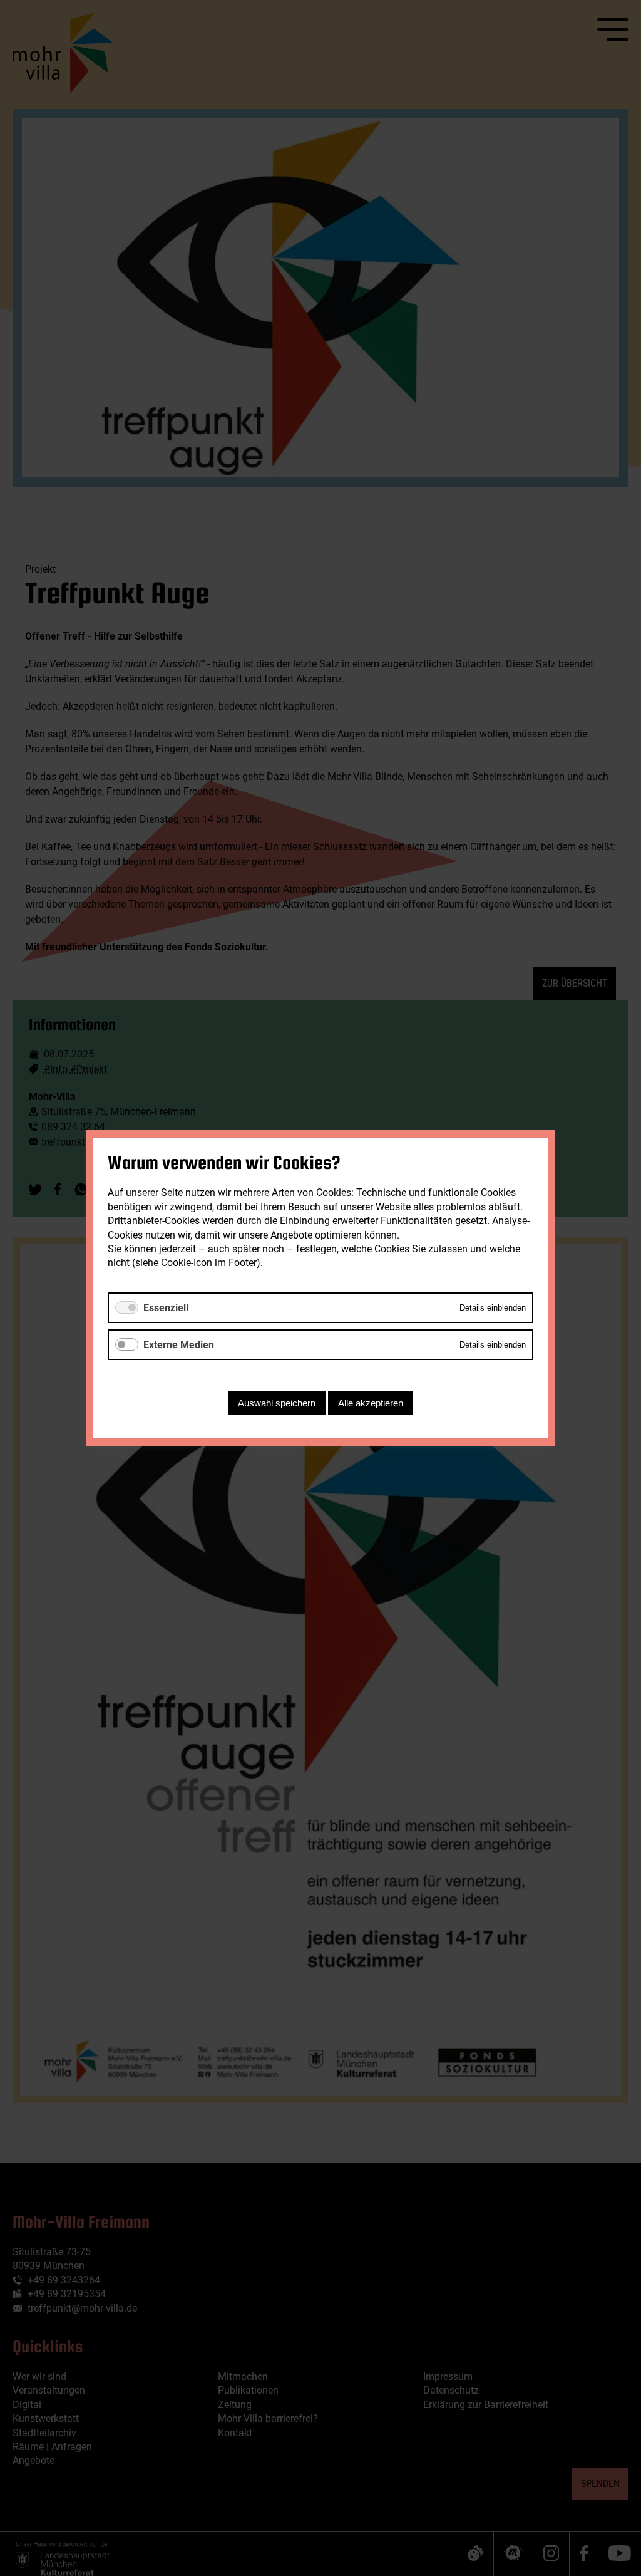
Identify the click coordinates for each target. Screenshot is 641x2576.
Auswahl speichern (277, 1403)
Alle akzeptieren (371, 1403)
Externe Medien (179, 1345)
